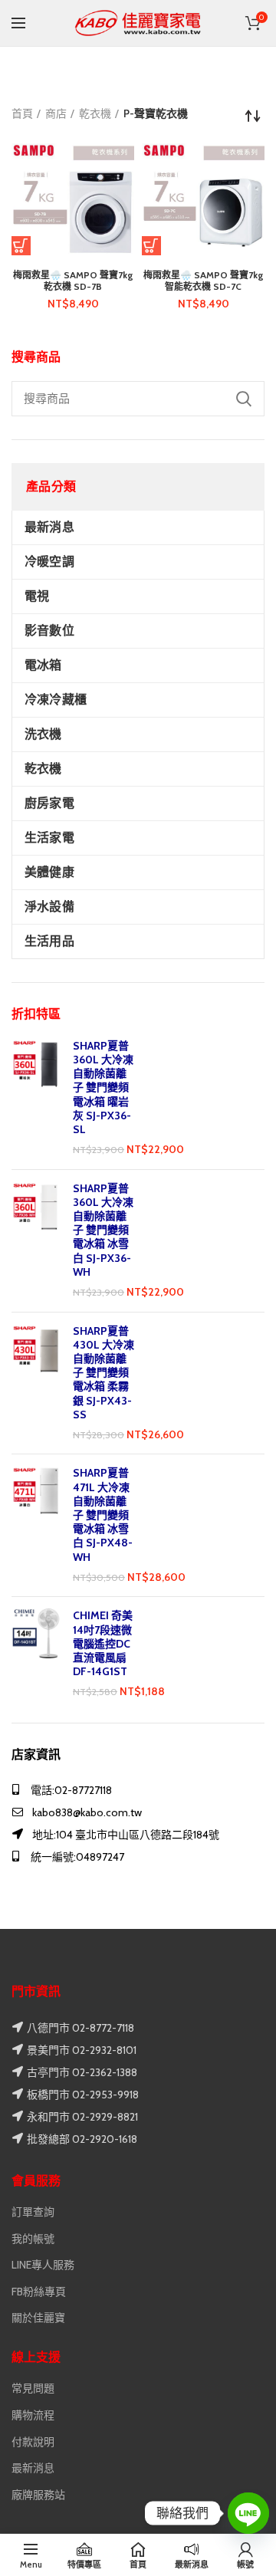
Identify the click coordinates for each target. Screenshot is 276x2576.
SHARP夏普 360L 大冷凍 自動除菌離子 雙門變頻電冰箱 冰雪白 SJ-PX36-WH (103, 1230)
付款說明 (33, 2442)
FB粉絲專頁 (39, 2292)
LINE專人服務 (43, 2265)
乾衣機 (95, 113)
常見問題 (33, 2388)
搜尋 (244, 399)
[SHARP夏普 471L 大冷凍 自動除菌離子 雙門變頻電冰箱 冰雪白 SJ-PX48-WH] (36, 1525)
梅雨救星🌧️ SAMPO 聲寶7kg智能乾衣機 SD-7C (204, 281)
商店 (56, 113)
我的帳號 (33, 2239)
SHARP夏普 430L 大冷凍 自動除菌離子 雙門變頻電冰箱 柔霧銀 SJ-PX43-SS (103, 1373)
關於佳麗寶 (38, 2318)
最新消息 (33, 2468)
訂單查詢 (33, 2212)
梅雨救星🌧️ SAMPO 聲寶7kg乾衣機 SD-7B (73, 281)
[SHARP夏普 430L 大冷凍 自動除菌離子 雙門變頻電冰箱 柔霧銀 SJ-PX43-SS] (36, 1383)
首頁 (22, 113)
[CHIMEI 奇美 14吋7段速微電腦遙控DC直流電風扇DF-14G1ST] (36, 1654)
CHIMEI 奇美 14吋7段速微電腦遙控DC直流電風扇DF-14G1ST (103, 1643)
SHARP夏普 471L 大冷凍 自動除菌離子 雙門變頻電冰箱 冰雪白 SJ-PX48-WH (103, 1515)
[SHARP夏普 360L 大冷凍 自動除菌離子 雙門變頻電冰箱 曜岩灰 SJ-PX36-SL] (36, 1098)
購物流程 (33, 2415)
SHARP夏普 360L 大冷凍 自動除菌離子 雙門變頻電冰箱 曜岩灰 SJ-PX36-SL (103, 1088)
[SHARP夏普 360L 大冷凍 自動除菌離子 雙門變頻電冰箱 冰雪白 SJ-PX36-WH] (36, 1241)
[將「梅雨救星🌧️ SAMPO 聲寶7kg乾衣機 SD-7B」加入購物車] (21, 246)
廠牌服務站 (38, 2495)
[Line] (248, 2513)
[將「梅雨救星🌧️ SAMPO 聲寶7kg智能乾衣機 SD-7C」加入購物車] (151, 246)
